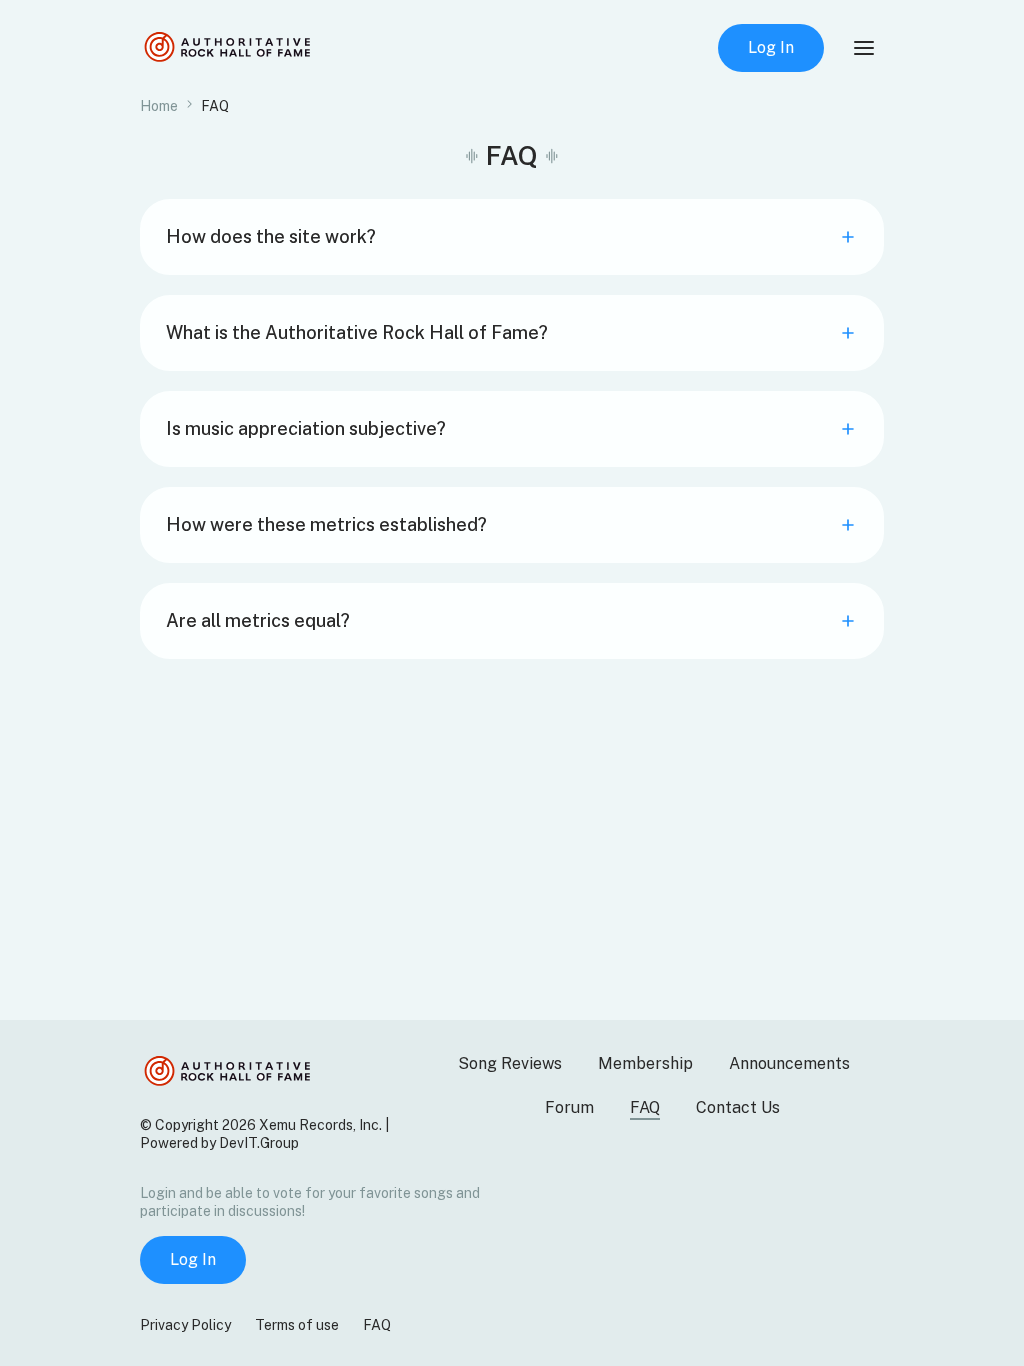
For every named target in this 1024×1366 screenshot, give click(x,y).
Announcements (789, 1063)
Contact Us (738, 1107)
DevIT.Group (259, 1143)
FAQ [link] (215, 106)
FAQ (645, 1107)
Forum (569, 1107)
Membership (645, 1063)
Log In (771, 47)
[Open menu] (864, 48)
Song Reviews (510, 1063)
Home (159, 106)
